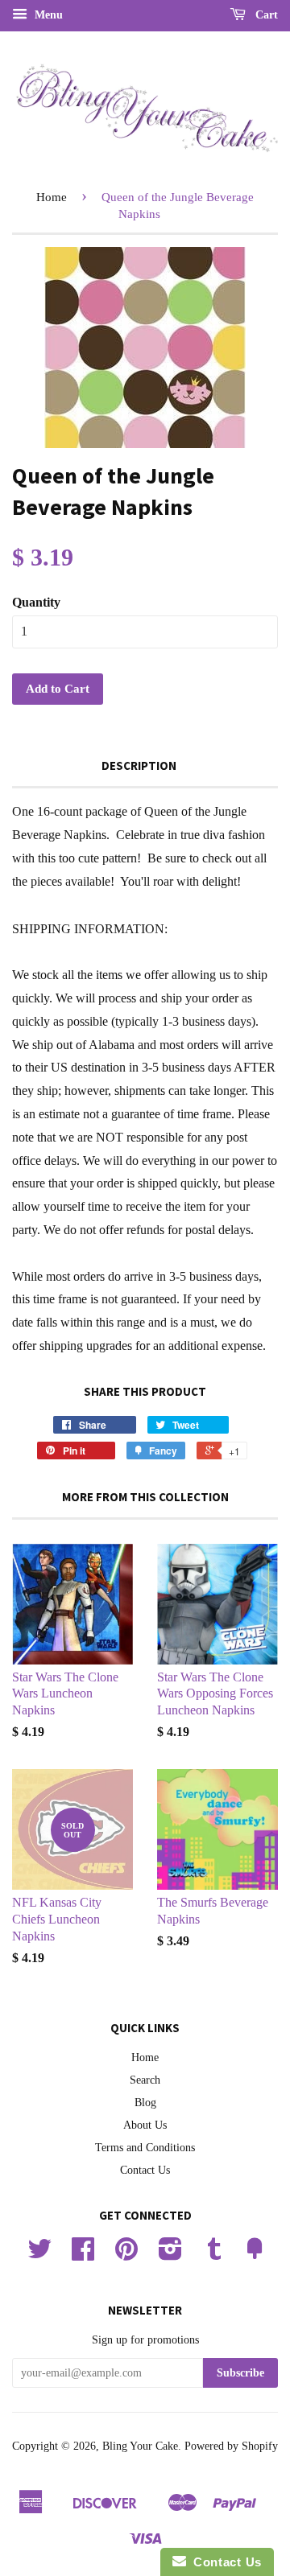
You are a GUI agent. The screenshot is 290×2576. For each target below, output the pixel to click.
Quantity (36, 602)
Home (52, 197)
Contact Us (145, 2170)
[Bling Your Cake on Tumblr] (214, 2255)
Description (139, 765)
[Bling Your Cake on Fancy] (255, 2255)
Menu (47, 15)
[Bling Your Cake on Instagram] (170, 2255)
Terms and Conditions (145, 2148)
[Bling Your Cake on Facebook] (83, 2255)
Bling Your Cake (140, 2446)
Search (145, 2080)
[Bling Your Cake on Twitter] (39, 2255)
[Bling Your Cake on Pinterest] (126, 2255)
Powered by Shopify (231, 2446)
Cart (265, 15)
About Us (145, 2125)
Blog (145, 2103)
